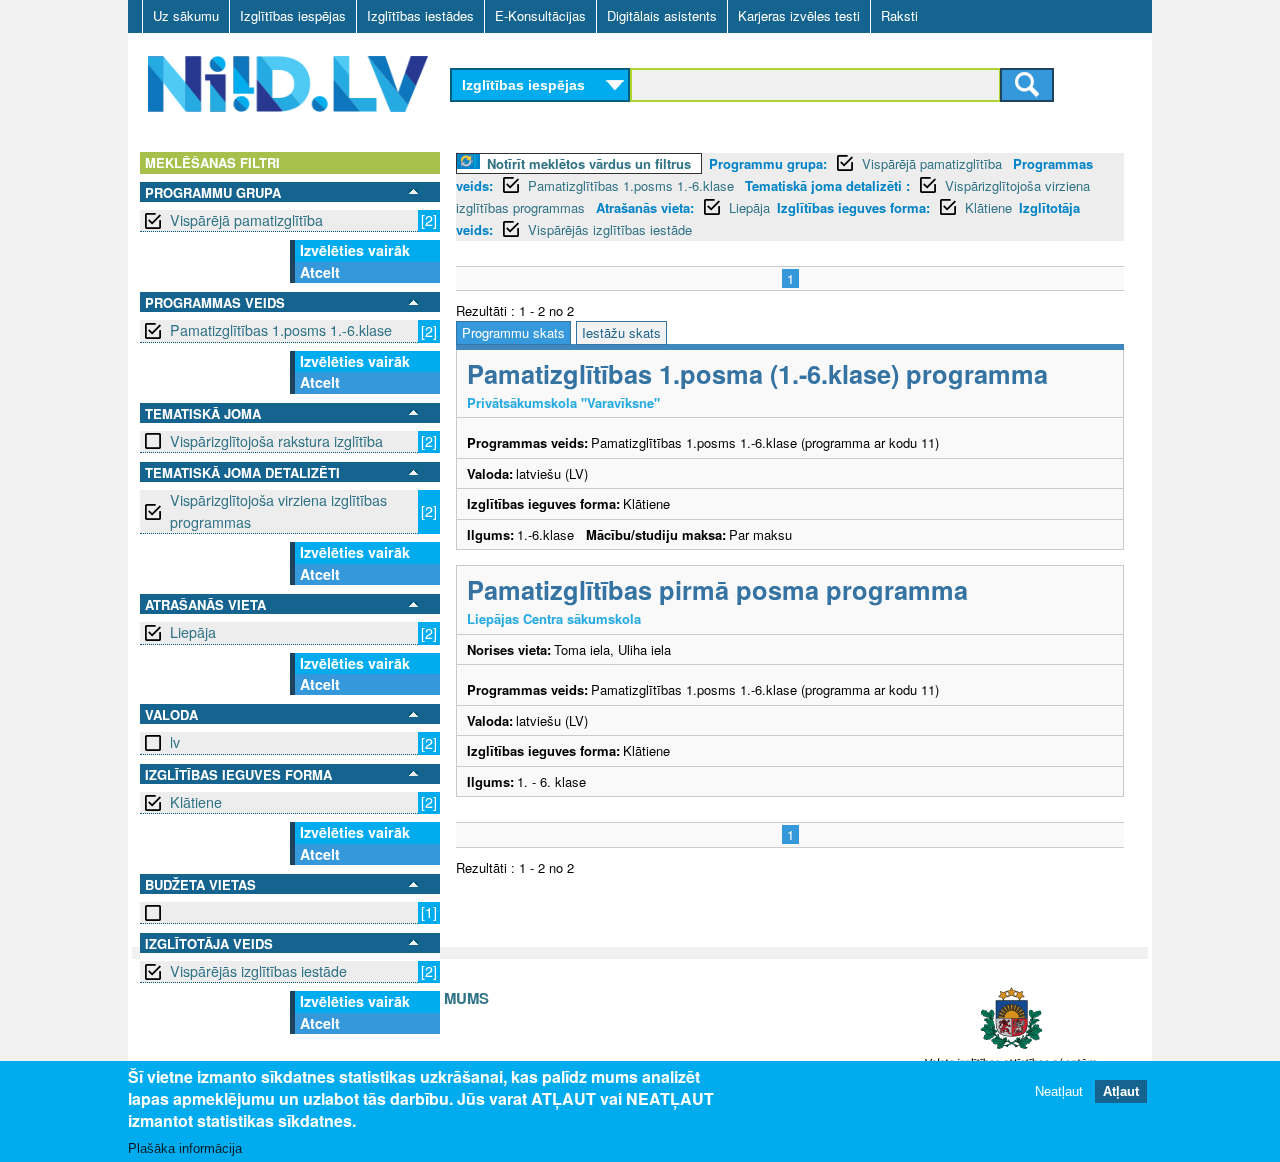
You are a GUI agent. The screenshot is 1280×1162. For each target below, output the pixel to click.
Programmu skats (513, 332)
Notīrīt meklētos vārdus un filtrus (589, 163)
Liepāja (193, 632)
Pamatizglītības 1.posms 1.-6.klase (281, 330)
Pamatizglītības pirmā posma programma (717, 589)
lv (175, 742)
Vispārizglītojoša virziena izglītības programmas (278, 510)
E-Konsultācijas (540, 15)
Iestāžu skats (621, 332)
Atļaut (1121, 1091)
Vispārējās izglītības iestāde (258, 971)
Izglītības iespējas (293, 15)
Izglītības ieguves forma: (853, 207)
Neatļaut (1059, 1091)
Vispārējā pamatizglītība (246, 220)
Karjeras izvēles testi (799, 15)
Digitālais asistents (662, 15)
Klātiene (196, 802)
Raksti (899, 15)
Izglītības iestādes (420, 15)
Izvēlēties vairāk (355, 250)
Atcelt (320, 272)
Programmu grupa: (768, 163)
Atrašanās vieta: (645, 207)
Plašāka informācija (185, 1148)
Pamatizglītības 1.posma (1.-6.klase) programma (757, 373)
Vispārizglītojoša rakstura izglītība (276, 441)
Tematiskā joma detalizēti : (827, 185)
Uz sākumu (186, 15)
